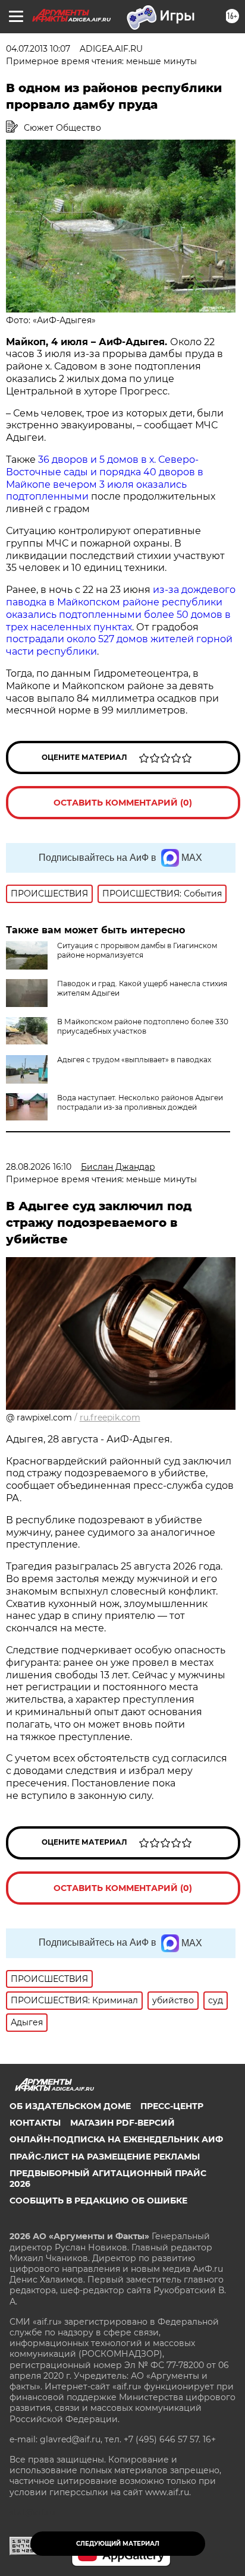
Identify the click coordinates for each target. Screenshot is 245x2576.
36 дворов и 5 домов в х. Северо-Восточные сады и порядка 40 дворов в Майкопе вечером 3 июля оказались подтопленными (105, 478)
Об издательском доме (70, 2106)
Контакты (35, 2123)
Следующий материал (118, 2544)
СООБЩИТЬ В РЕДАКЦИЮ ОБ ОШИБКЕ (98, 2201)
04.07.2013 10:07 (38, 49)
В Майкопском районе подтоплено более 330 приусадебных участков (143, 1026)
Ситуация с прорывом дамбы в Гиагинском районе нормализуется (137, 950)
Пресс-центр (172, 2106)
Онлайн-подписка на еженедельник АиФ (116, 2139)
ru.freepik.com (110, 1418)
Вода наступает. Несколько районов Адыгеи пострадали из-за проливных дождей (140, 1102)
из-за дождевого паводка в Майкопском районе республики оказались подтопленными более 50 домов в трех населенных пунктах (121, 608)
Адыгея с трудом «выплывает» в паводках (134, 1060)
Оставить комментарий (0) (123, 803)
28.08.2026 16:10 (39, 1167)
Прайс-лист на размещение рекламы (105, 2157)
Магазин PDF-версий (122, 2123)
